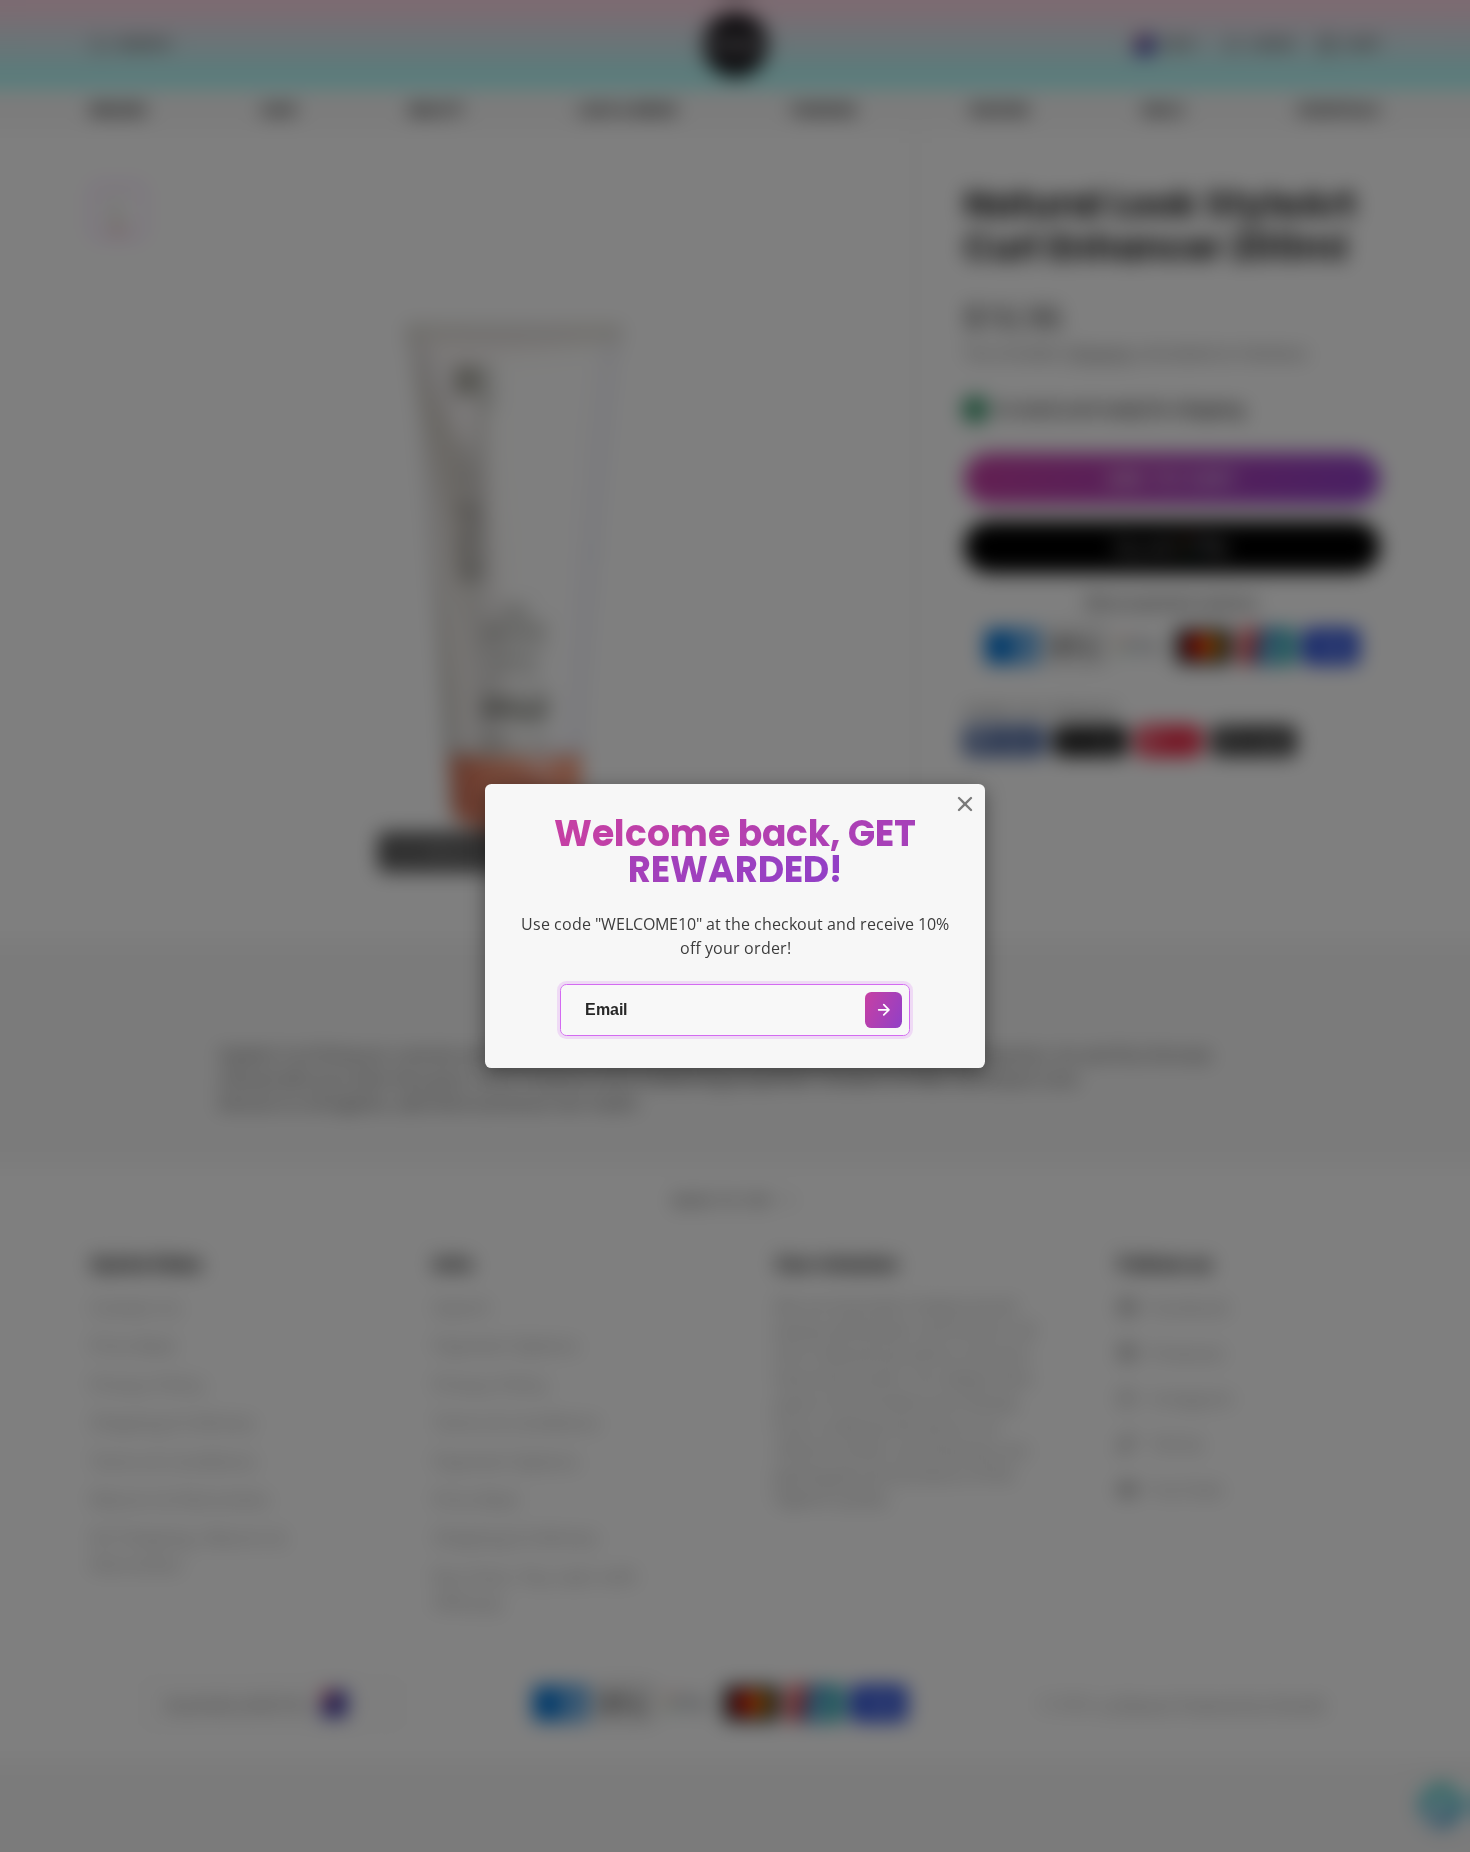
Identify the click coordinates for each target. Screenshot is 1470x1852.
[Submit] (883, 1010)
